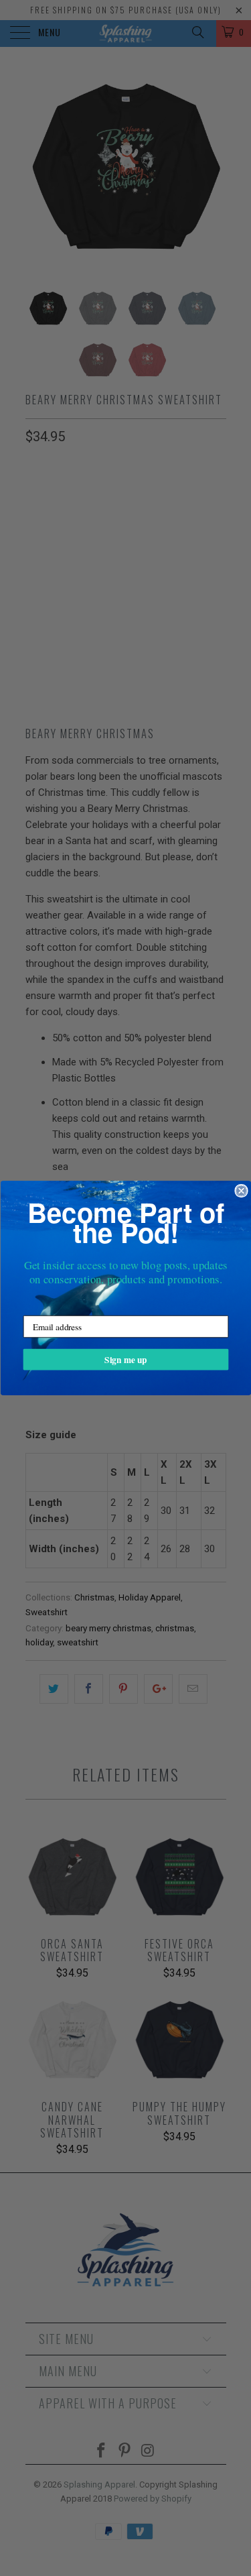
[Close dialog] (241, 1190)
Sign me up (125, 1359)
